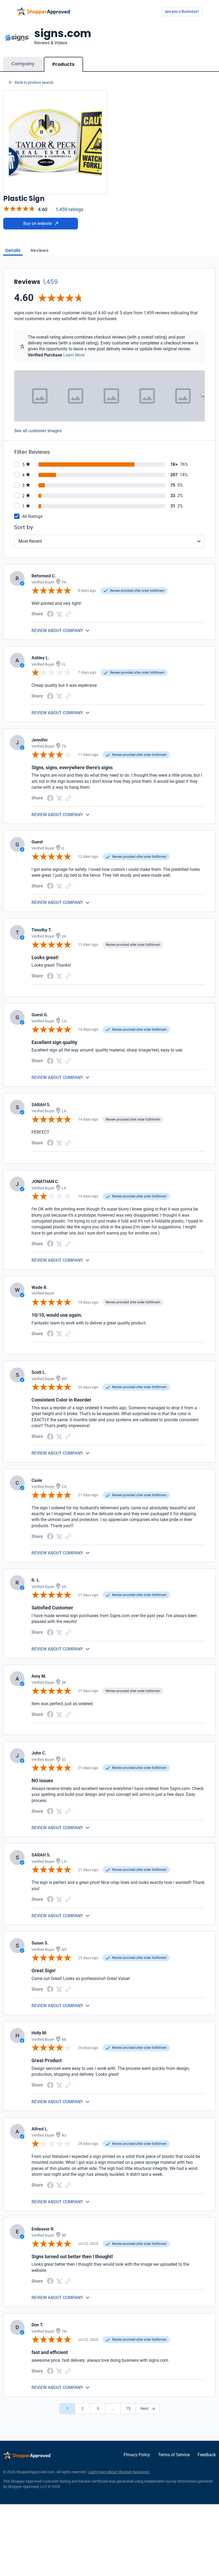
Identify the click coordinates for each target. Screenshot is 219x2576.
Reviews (40, 250)
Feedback (207, 2455)
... (113, 2408)
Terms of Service (174, 2455)
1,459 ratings (69, 209)
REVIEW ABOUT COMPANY (57, 631)
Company (23, 64)
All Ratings (32, 516)
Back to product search (34, 82)
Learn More (74, 355)
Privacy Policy (137, 2455)
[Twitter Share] (59, 614)
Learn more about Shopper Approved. (119, 2472)
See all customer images (38, 431)
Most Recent (30, 541)
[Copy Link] (68, 614)
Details (13, 250)
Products (63, 64)
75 (128, 2408)
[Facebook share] (50, 614)
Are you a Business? (182, 11)
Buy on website (38, 223)
